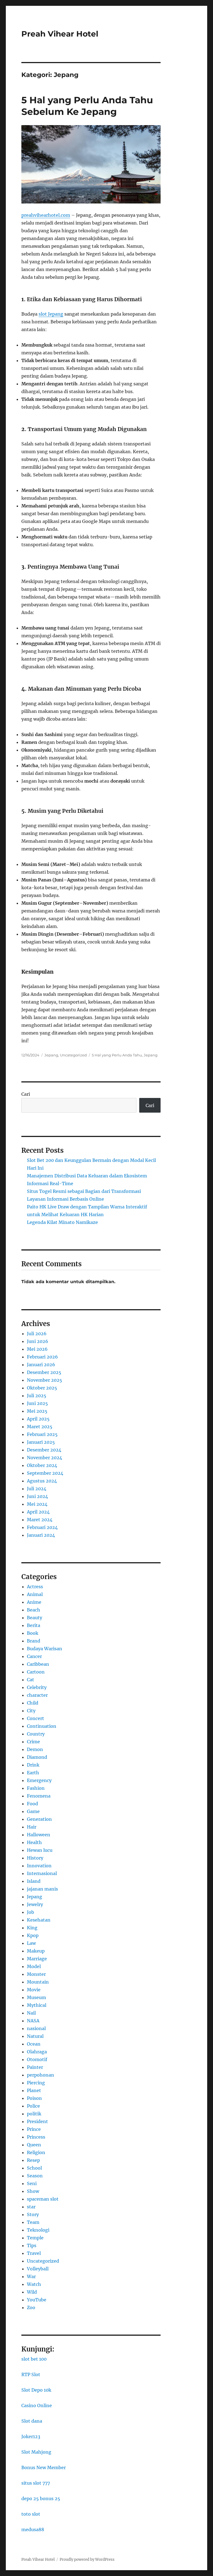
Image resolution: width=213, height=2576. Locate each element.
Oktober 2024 (42, 1465)
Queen (34, 2145)
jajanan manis (42, 1889)
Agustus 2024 (42, 1481)
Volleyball (38, 2269)
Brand (34, 1641)
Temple (35, 2238)
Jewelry (35, 1904)
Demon (35, 1749)
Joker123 (31, 2436)
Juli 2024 (37, 1489)
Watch (34, 2284)
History (35, 1858)
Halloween (39, 1835)
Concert (35, 1718)
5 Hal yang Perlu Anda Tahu (117, 1055)
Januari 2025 (41, 1442)
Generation (39, 1819)
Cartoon (36, 1672)
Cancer (34, 1656)
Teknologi (38, 2230)
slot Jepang (51, 314)
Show (33, 2191)
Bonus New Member (44, 2467)
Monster (36, 1974)
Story (33, 2214)
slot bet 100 (34, 2359)
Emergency (39, 1780)
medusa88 (33, 2529)
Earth (33, 1773)
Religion (36, 2152)
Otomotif (37, 2059)
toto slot (31, 2514)
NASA (33, 2021)
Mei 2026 (37, 1349)
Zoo (31, 2307)
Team (33, 2222)
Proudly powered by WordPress (87, 2560)
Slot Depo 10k (36, 2390)
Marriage (37, 1959)
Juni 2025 (37, 1403)
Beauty (35, 1618)
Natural (35, 2036)
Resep (33, 2160)
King (32, 1928)
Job (31, 1912)
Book (33, 1633)
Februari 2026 (42, 1357)
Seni (32, 2183)
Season (35, 2176)
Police (33, 2106)
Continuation (42, 1726)
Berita (34, 1625)
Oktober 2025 (42, 1388)
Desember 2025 (44, 1372)
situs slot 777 (36, 2483)
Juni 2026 (38, 1341)
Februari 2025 (42, 1434)
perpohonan (40, 2075)
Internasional (42, 1873)
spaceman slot (43, 2199)
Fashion (36, 1788)
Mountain (38, 1982)
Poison (34, 2098)
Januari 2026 (41, 1365)
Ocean (34, 2044)
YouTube (37, 2300)
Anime (34, 1602)
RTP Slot (31, 2374)
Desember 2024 (44, 1450)
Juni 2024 (37, 1496)
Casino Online (37, 2405)
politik (34, 2114)
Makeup (36, 1951)
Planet (34, 2090)
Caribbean (38, 1664)
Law (31, 1943)
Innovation (39, 1866)
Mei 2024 (37, 1504)
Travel (34, 2253)
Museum (36, 1997)
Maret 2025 (40, 1427)
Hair (32, 1827)
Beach (34, 1610)
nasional (36, 2028)
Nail (31, 2013)
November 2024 (45, 1458)
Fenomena (39, 1796)
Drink (33, 1765)
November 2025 (45, 1380)
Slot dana (32, 2421)
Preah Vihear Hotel (60, 34)
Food (32, 1804)
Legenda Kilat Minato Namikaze (62, 1222)
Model (34, 1966)
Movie (34, 1990)
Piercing (36, 2083)
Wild (32, 2292)
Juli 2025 (37, 1396)
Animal (35, 1594)
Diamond (37, 1757)
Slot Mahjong (36, 2452)
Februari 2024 (42, 1527)
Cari (26, 1094)
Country (36, 1734)
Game (33, 1811)
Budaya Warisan (45, 1649)
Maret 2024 (40, 1520)
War (31, 2276)
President (37, 2121)
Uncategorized (73, 1055)
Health (34, 1842)
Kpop (33, 1935)
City (31, 1711)
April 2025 (38, 1419)
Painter (35, 2067)
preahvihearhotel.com (46, 215)
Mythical (37, 2005)
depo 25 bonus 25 (41, 2498)
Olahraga (37, 2052)
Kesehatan (39, 1920)
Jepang (51, 1055)
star (31, 2207)
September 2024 (45, 1473)
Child (33, 1703)
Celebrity (37, 1687)
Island (34, 1881)
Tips (32, 2245)
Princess (36, 2137)
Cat (31, 1680)
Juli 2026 (37, 1334)
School (34, 2168)
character (37, 1695)
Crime (33, 1742)
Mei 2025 (37, 1411)
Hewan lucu (40, 1850)
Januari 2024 (41, 1535)
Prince (34, 2129)
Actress (35, 1587)
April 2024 (38, 1512)
